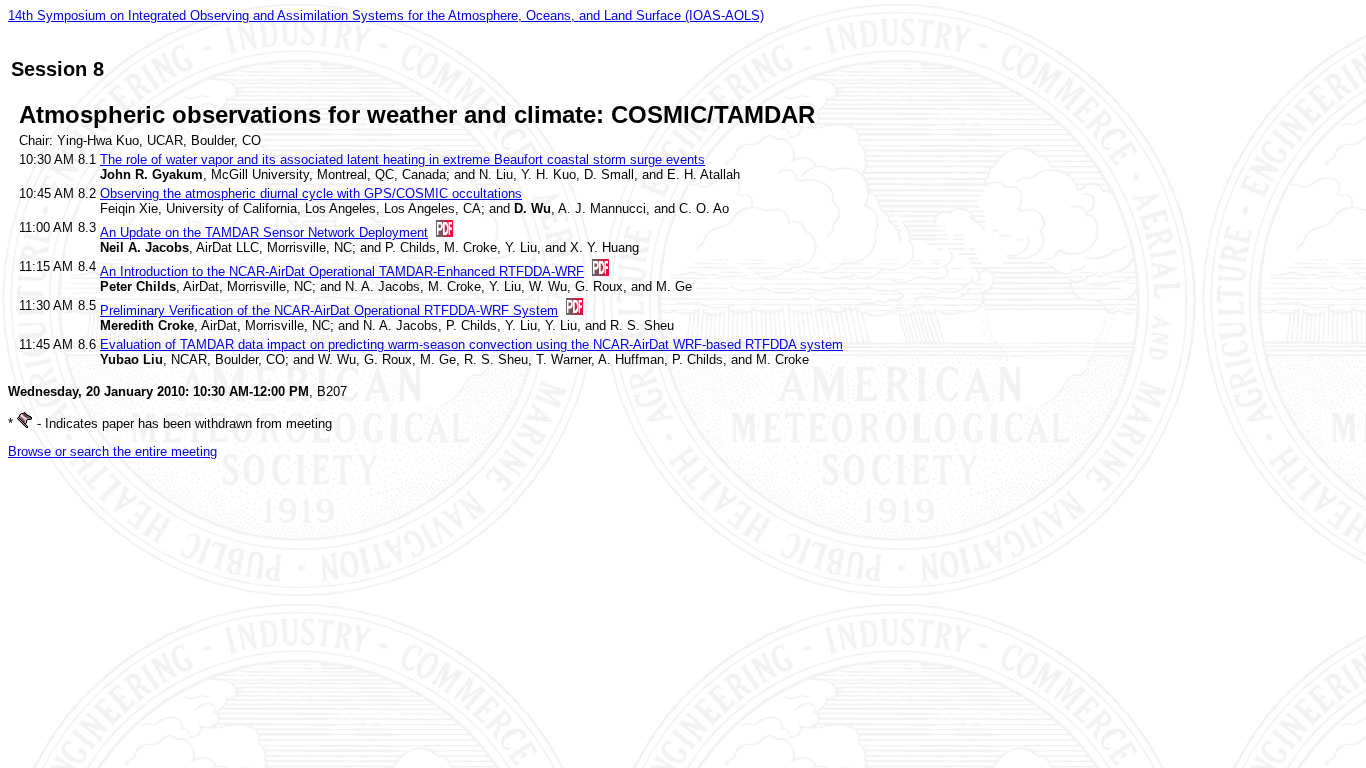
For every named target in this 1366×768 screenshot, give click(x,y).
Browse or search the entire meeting (112, 451)
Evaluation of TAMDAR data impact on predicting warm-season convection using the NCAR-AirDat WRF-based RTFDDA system (471, 344)
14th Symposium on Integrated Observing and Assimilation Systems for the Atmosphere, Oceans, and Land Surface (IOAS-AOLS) (386, 15)
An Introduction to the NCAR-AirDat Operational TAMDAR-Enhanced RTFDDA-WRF (342, 271)
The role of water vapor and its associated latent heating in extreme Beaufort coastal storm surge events (402, 159)
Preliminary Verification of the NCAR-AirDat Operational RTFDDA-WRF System (329, 310)
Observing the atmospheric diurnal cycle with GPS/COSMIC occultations (311, 193)
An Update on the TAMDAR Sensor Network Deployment (264, 232)
